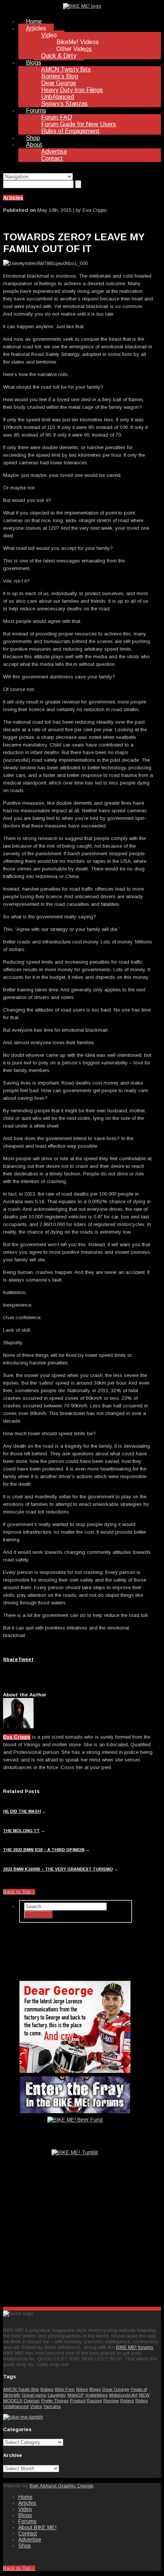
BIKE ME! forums (135, 2347)
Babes (47, 2389)
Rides (141, 2401)
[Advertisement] (76, 2241)
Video (49, 35)
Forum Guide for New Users (79, 124)
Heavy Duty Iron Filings (72, 90)
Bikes (82, 2389)
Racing (94, 2401)
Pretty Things (55, 2401)
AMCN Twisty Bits (66, 69)
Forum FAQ (57, 117)
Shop (33, 138)
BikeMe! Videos (78, 42)
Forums (36, 110)
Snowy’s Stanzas (64, 104)
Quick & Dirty (59, 56)
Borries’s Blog (60, 76)
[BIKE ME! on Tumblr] (23, 2417)
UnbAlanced (58, 97)
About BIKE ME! (37, 2527)
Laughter (57, 2395)
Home (34, 21)
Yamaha (52, 2406)
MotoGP (76, 2395)
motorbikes (96, 2395)
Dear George (59, 83)
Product (78, 2401)
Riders (127, 2401)
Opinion (32, 2401)
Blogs (34, 63)
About (34, 145)
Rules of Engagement (70, 131)
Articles (36, 28)
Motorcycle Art (123, 2395)
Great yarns (34, 2395)
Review (111, 2401)
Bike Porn (65, 2389)
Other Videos (74, 49)
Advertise (54, 152)
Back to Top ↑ (19, 1892)
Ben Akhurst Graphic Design (62, 2486)
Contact (52, 158)
